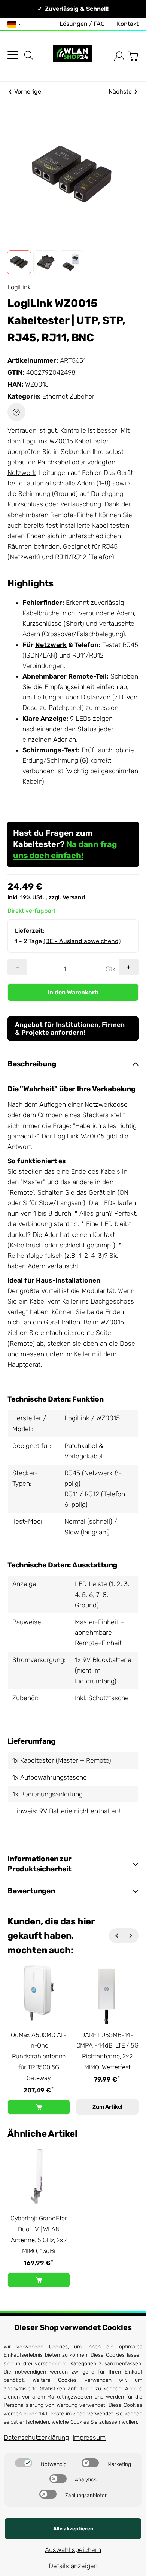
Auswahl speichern (73, 2550)
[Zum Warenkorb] (133, 56)
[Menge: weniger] (17, 967)
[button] (19, 262)
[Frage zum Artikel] (16, 412)
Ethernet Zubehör (68, 396)
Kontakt (128, 24)
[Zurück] (116, 1936)
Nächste (120, 92)
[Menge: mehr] (129, 967)
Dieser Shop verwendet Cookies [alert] (73, 2327)
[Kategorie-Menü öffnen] (13, 55)
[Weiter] (131, 1936)
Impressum (89, 2438)
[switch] (24, 2463)
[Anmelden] (119, 56)
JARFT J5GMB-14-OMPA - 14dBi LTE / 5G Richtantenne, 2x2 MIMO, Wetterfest (107, 2051)
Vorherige (28, 92)
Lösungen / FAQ (82, 24)
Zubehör (25, 1698)
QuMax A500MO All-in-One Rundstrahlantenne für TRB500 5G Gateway (39, 2056)
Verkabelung (114, 1089)
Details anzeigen (73, 2566)
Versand (74, 897)
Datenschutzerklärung (36, 2438)
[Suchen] (29, 55)
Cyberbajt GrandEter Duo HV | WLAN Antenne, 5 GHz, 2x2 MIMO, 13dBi (39, 2234)
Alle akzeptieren (73, 2529)
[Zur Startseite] (73, 56)
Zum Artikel (107, 2107)
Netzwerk (22, 473)
